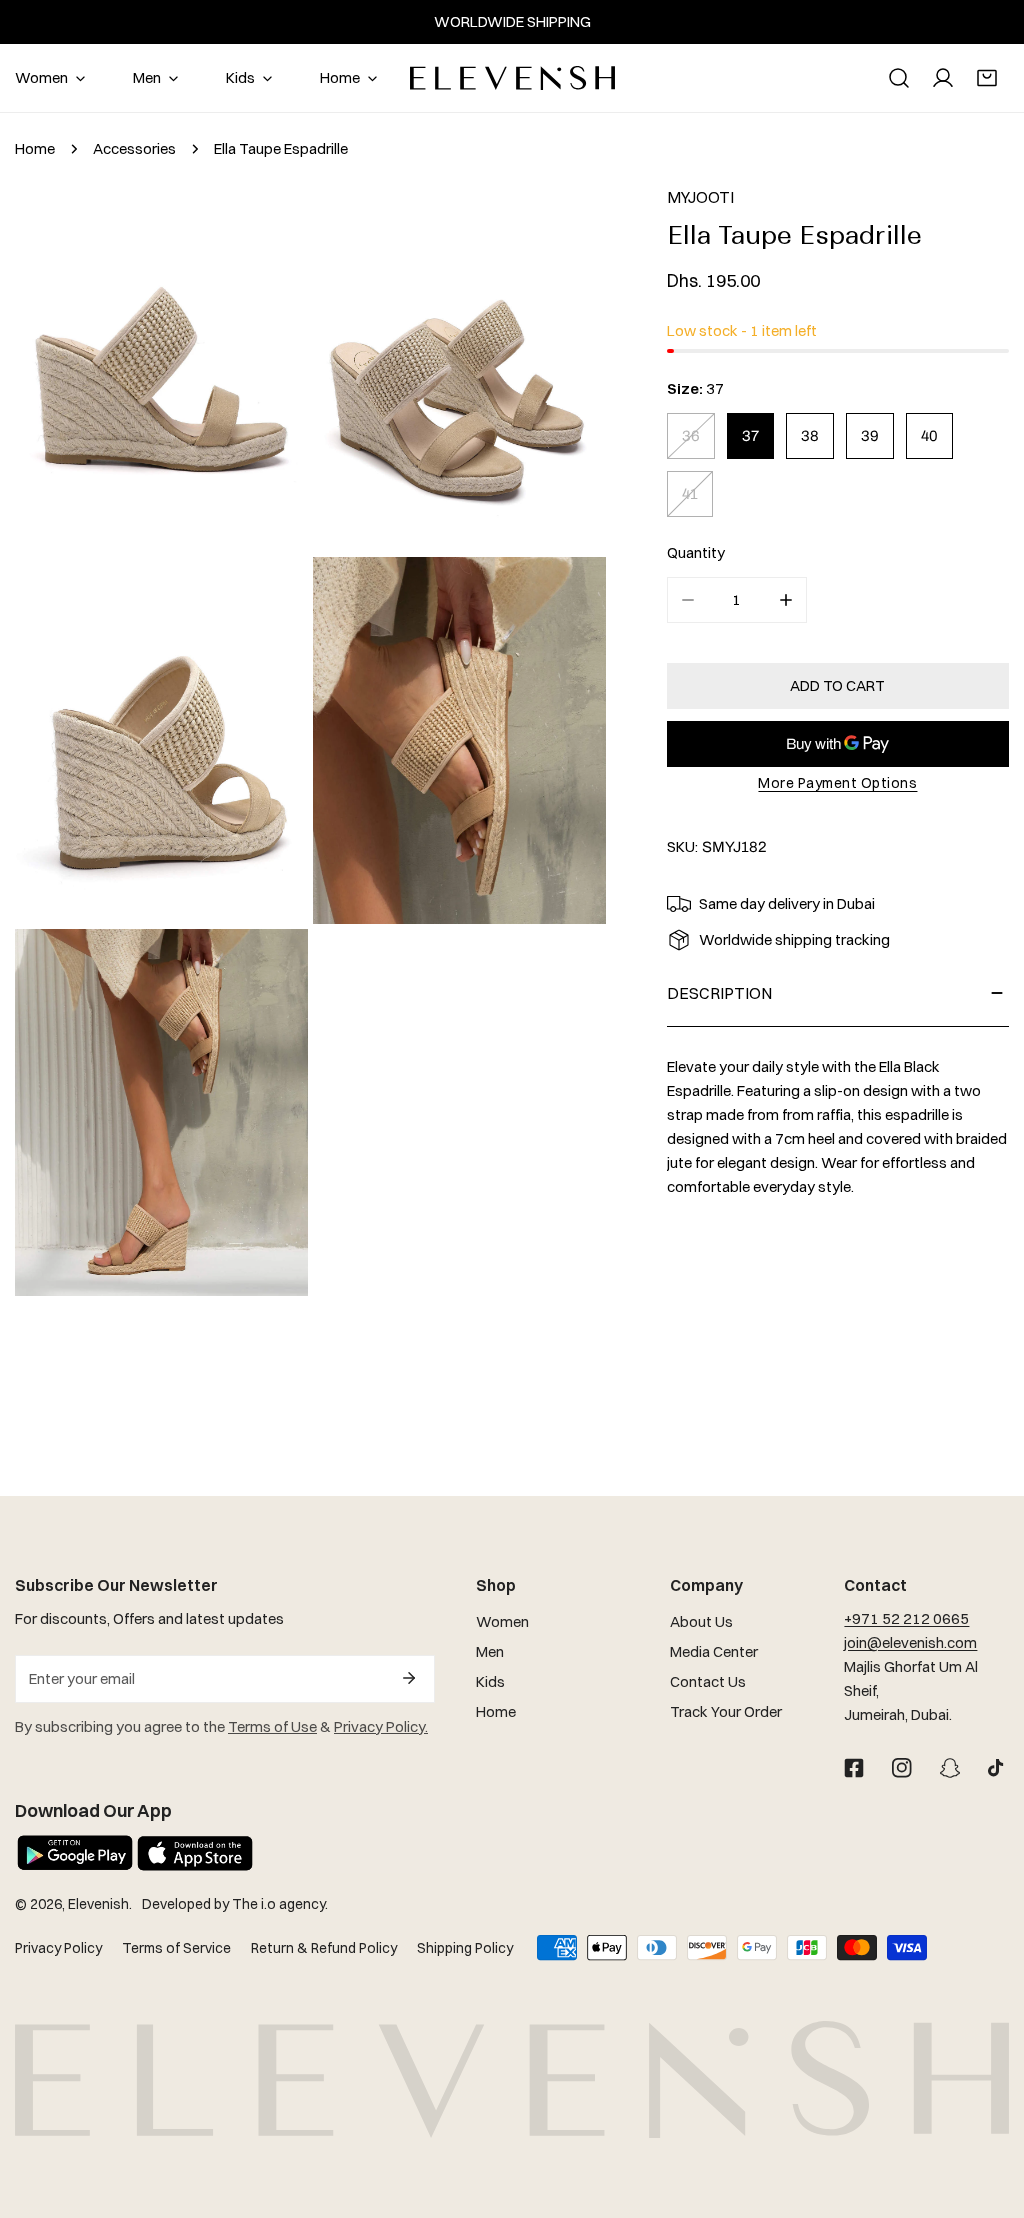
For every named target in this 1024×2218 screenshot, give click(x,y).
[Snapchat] (950, 1768)
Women (502, 1621)
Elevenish (98, 1904)
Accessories (134, 148)
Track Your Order (726, 1711)
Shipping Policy (465, 1948)
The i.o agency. (280, 1904)
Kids (490, 1681)
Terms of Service (176, 1948)
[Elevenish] (512, 78)
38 (810, 436)
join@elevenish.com (910, 1642)
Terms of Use (272, 1726)
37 (750, 436)
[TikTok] (998, 1768)
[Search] (899, 78)
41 (690, 494)
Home (35, 148)
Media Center (714, 1651)
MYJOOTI (700, 197)
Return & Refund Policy (324, 1948)
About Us (701, 1621)
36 (691, 436)
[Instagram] (902, 1768)
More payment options (837, 783)
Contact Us (708, 1681)
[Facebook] (854, 1768)
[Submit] (409, 1678)
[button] (987, 78)
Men (490, 1651)
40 (929, 436)
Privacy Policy (58, 1948)
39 (870, 436)
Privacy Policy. (381, 1726)
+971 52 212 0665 (906, 1618)
